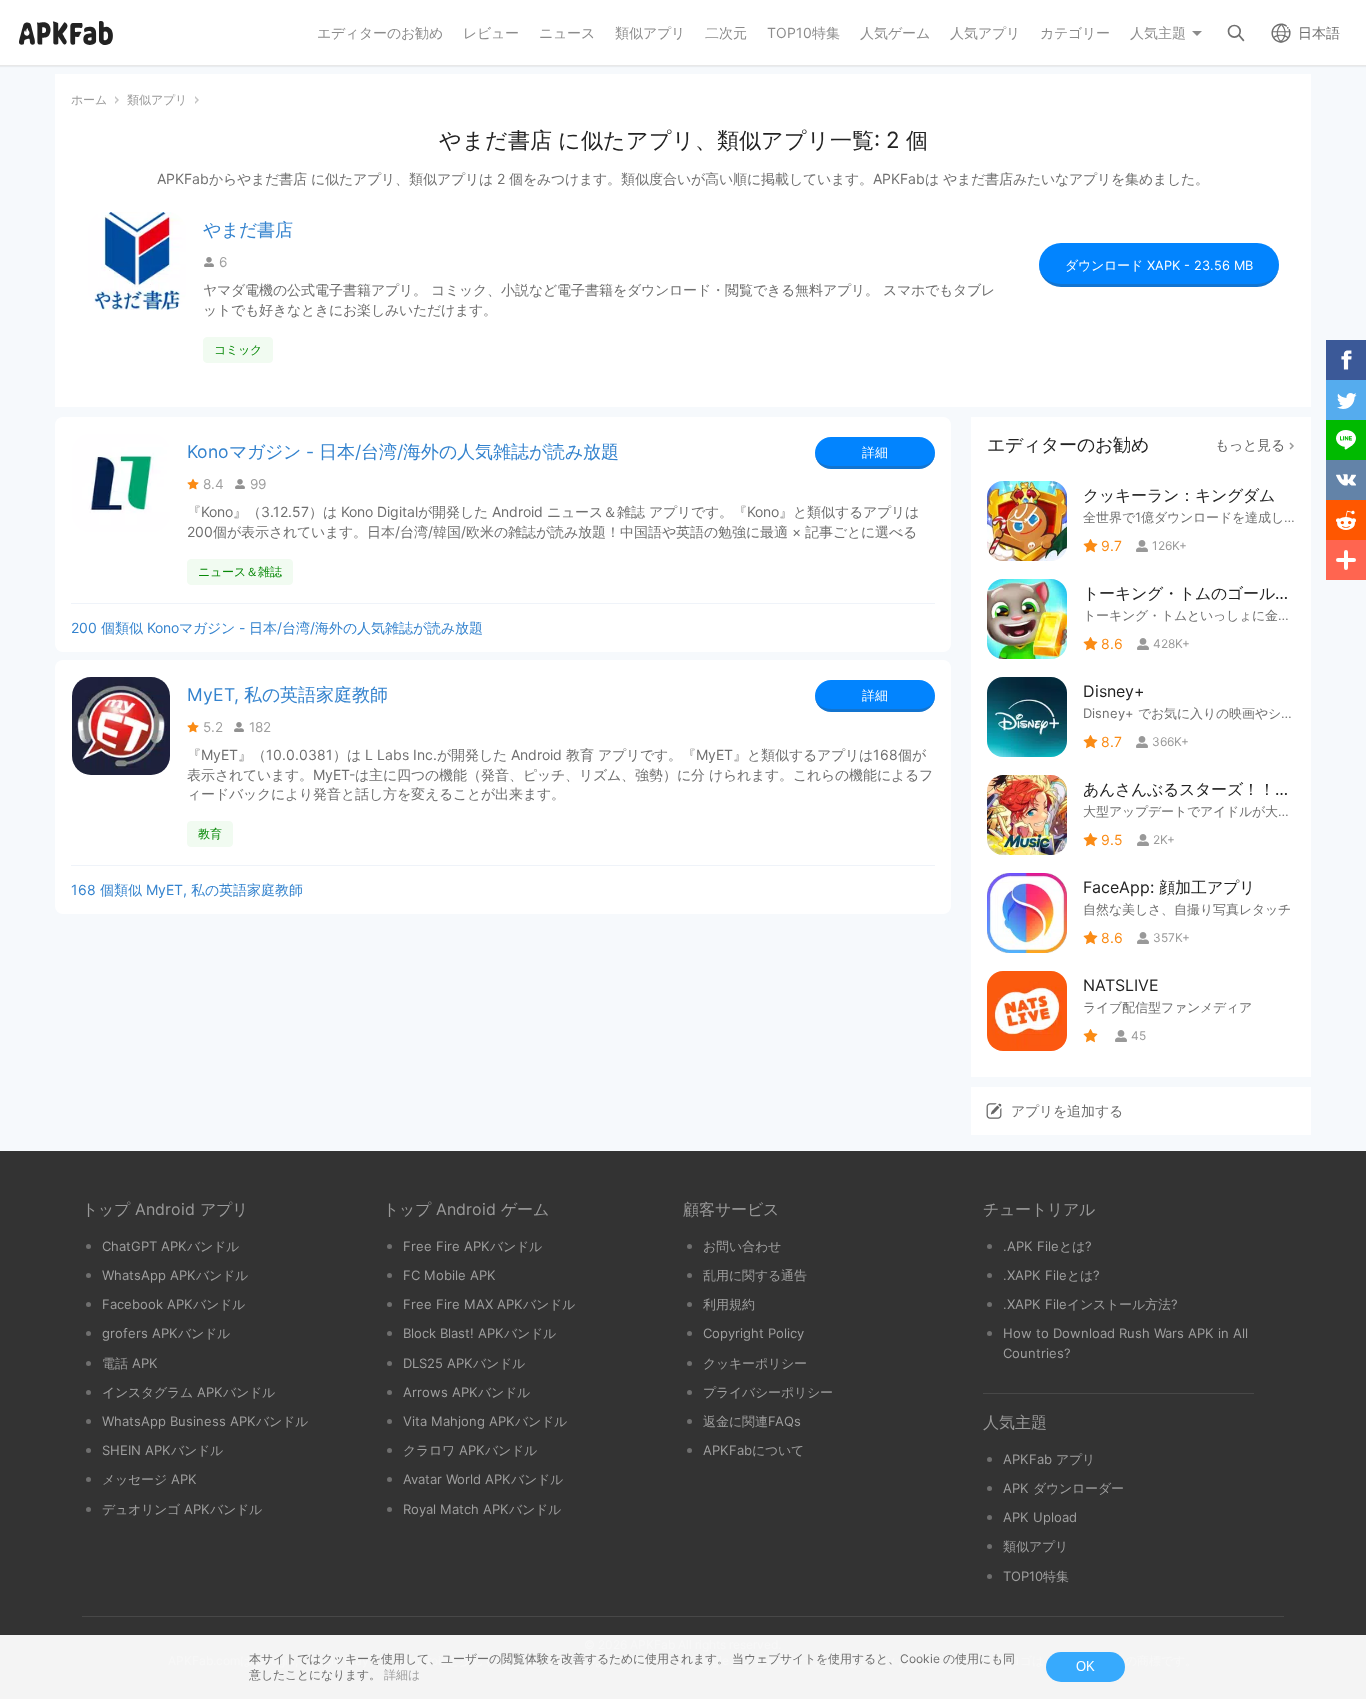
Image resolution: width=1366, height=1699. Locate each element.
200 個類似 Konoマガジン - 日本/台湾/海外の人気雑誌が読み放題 (277, 627)
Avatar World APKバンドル (483, 1479)
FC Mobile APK (449, 1275)
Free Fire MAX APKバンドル (489, 1304)
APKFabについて (753, 1450)
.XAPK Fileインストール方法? (1090, 1304)
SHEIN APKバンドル (162, 1450)
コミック (238, 349)
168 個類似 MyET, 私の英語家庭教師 (187, 889)
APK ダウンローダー (1063, 1488)
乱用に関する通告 (755, 1275)
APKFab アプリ (1049, 1459)
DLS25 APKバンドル (464, 1363)
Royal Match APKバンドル (482, 1509)
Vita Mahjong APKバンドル (485, 1421)
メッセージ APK (149, 1479)
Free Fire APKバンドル (472, 1246)
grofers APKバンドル (166, 1333)
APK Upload (1040, 1517)
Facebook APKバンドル (173, 1304)
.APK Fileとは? (1047, 1246)
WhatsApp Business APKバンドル (205, 1421)
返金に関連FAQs (752, 1421)
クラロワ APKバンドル (470, 1450)
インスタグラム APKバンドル (188, 1392)
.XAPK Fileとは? (1051, 1275)
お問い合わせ (742, 1246)
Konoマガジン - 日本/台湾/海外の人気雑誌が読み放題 (403, 451)
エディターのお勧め (1068, 444)
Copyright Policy (753, 1333)
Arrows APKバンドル (466, 1392)
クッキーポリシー (755, 1363)
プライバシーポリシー (768, 1392)
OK (1085, 1666)
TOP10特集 (1036, 1576)
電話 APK (130, 1363)
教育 (210, 833)
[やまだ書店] (137, 261)
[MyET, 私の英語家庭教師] (121, 726)
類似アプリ (1035, 1546)
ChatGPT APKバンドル (170, 1246)
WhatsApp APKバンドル (175, 1275)
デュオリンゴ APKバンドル (182, 1509)
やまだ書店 (248, 229)
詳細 (875, 452)
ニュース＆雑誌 (240, 571)
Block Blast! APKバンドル (479, 1333)
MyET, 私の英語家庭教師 (287, 694)
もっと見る (1250, 444)
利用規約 (729, 1304)
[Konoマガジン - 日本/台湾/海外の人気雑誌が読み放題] (121, 483)
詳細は (402, 1674)
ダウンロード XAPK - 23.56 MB (1159, 265)
